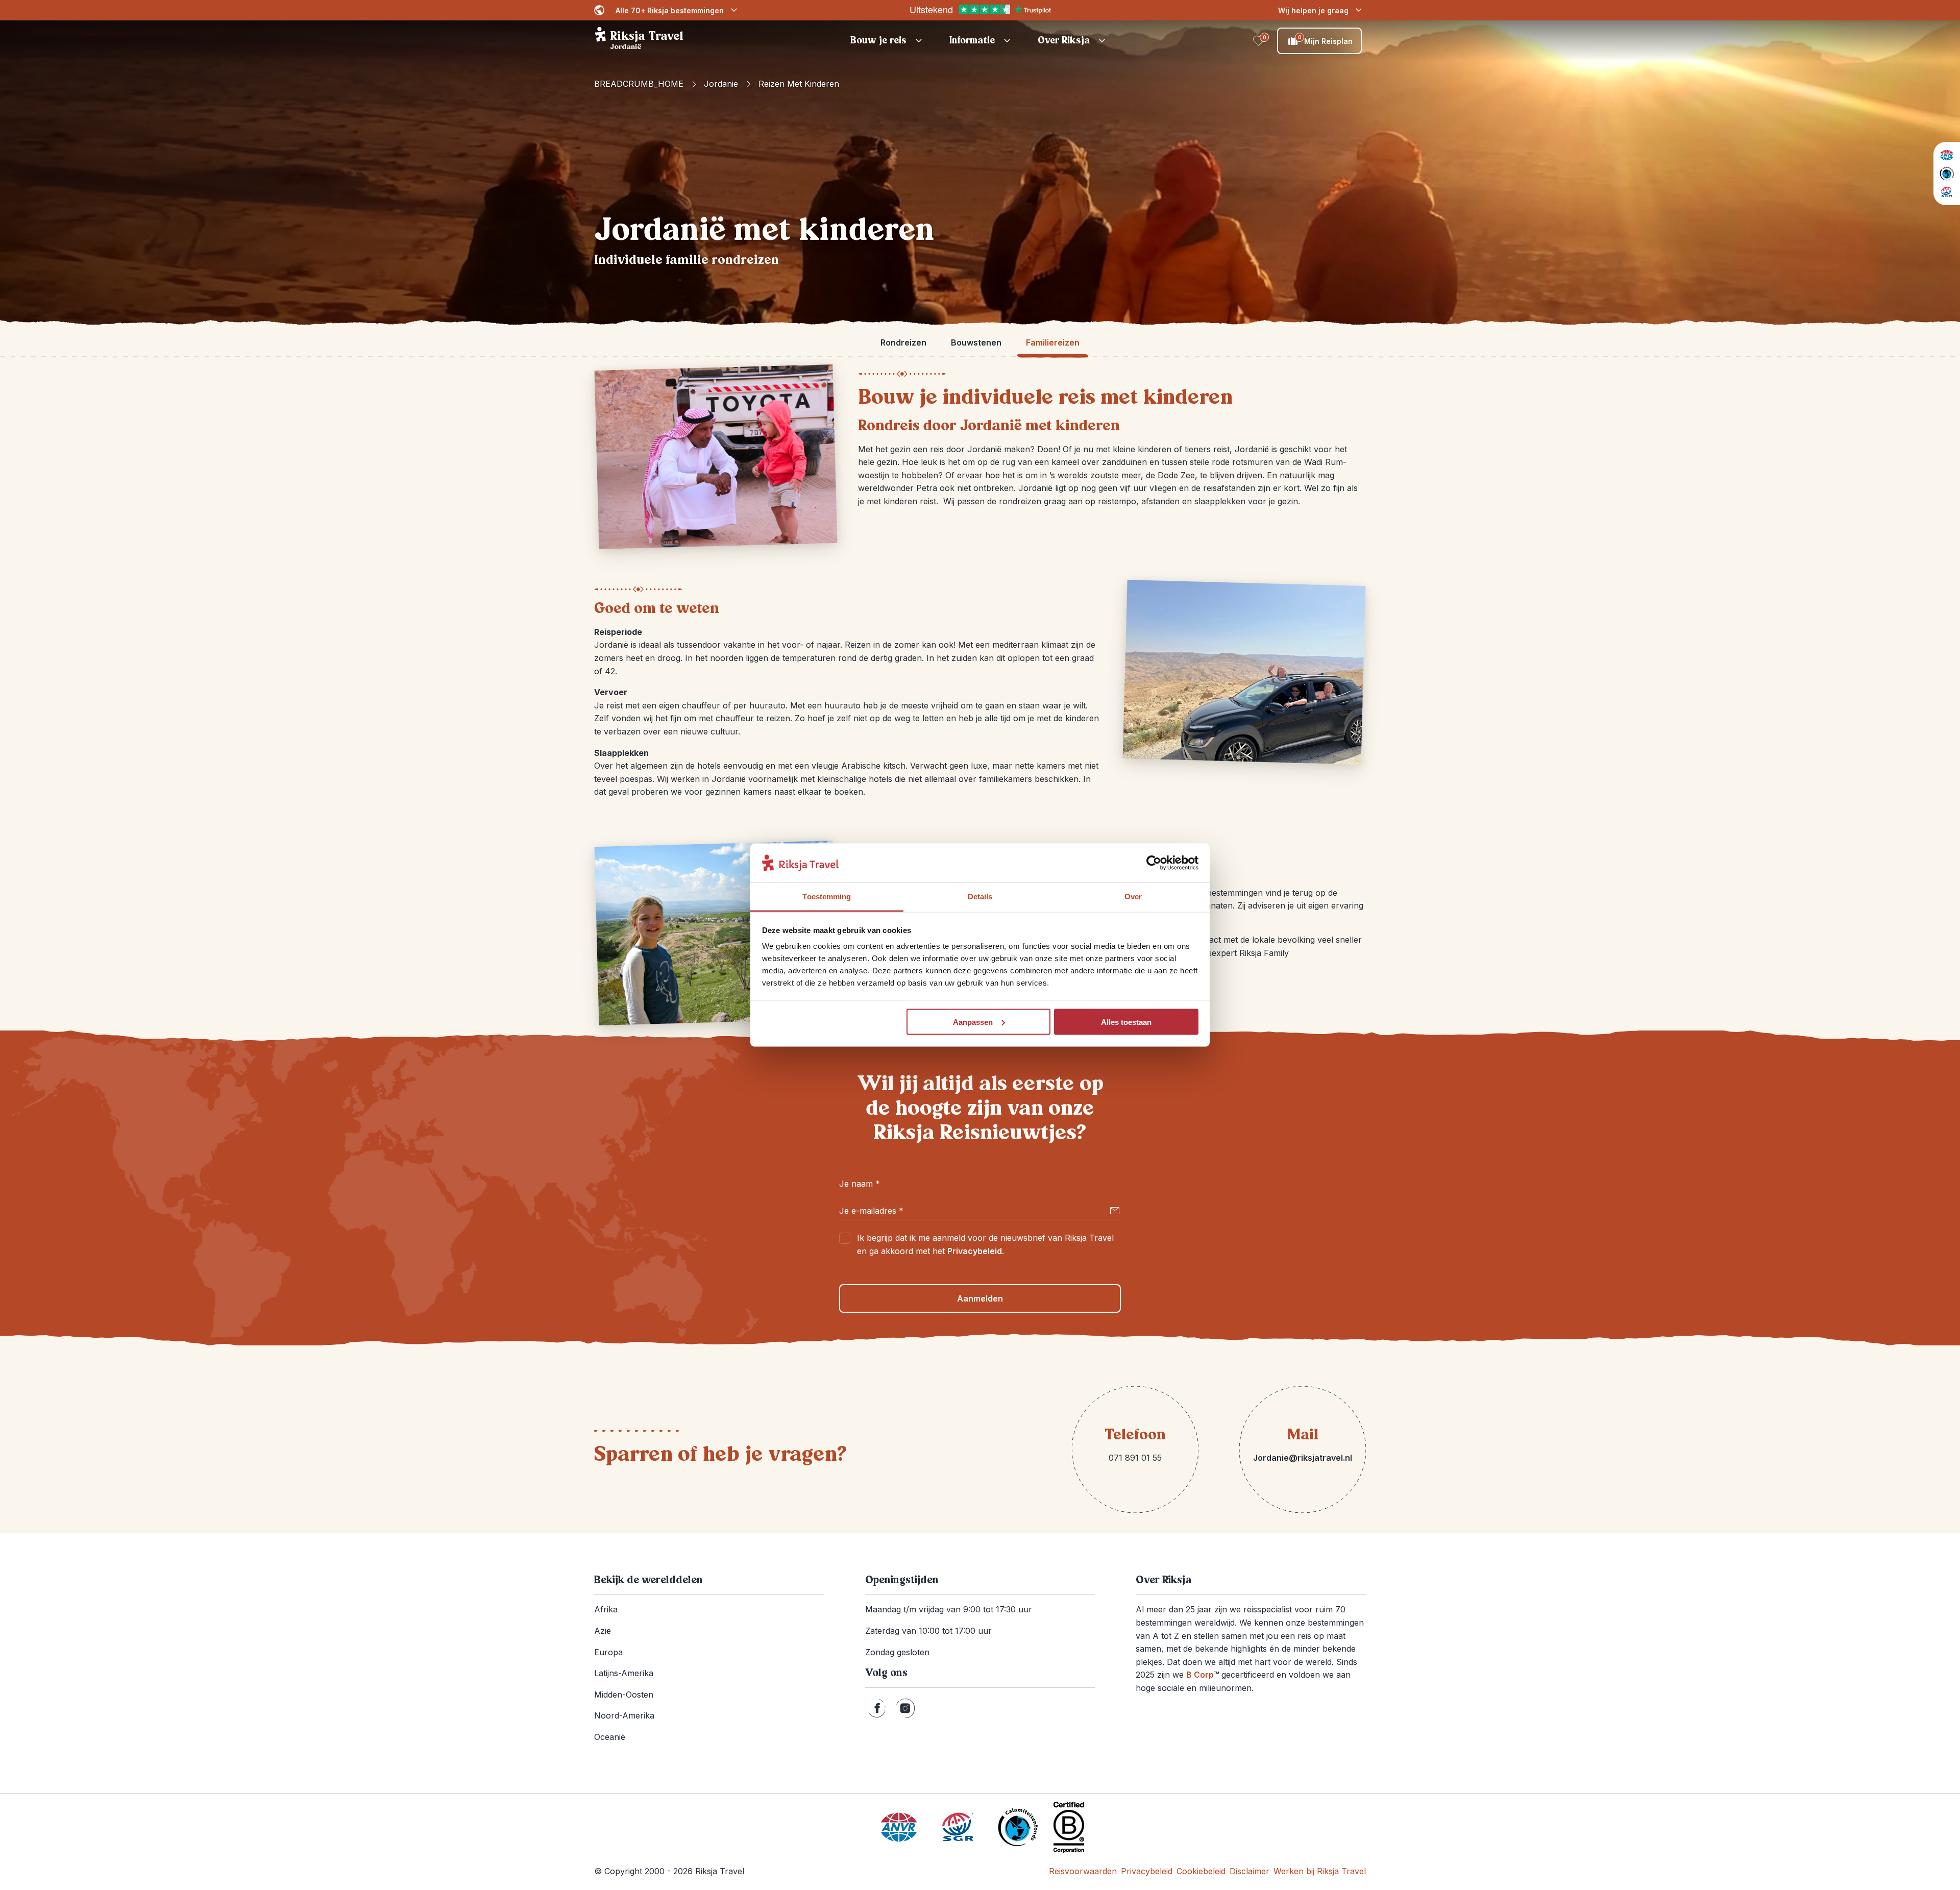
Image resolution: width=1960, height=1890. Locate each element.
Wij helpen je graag (1313, 10)
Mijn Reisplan (1326, 40)
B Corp (1203, 1675)
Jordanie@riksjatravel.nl (1303, 1458)
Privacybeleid (975, 1251)
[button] (888, 41)
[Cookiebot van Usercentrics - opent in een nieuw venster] (1154, 863)
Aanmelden (980, 1298)
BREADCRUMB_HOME (639, 84)
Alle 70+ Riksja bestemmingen (670, 10)
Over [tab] (1133, 897)
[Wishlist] (1259, 41)
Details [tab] (980, 897)
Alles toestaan (1126, 1022)
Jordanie (721, 84)
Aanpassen (973, 1022)
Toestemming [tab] (827, 897)
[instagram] (905, 1708)
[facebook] (877, 1708)
